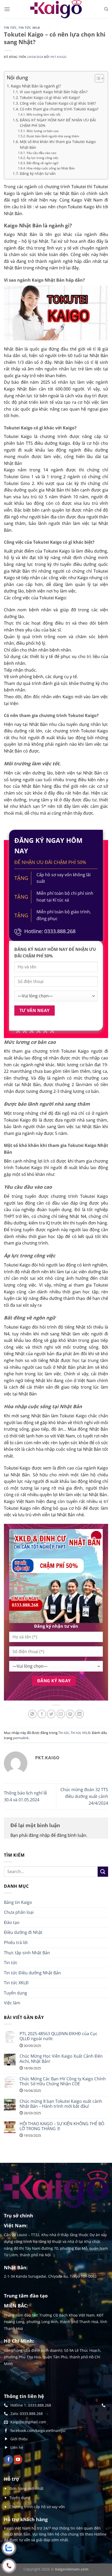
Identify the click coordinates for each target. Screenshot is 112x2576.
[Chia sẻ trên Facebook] (42, 1714)
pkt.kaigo (59, 57)
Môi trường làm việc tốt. (44, 114)
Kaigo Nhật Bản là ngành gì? (36, 86)
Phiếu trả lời (16, 1943)
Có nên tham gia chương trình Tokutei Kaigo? (59, 109)
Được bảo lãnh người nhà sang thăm (53, 136)
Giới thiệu (19, 2439)
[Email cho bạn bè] (61, 1714)
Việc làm (12, 2003)
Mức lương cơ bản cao (42, 131)
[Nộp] (103, 1872)
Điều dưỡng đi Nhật (23, 1932)
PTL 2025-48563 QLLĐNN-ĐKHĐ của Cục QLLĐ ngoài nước (58, 2036)
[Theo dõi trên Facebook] (9, 2460)
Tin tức (10, 28)
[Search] (106, 9)
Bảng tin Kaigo (18, 1902)
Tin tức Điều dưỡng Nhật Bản (32, 1973)
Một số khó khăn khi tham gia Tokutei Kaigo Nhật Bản (58, 144)
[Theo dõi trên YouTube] (18, 2460)
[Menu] (7, 9)
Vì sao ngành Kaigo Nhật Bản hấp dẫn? (54, 92)
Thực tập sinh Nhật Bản (27, 1953)
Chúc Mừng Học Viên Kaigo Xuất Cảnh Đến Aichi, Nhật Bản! (61, 2059)
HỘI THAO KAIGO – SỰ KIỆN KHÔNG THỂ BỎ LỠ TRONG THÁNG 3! (62, 2126)
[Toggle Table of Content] (97, 78)
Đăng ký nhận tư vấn (38, 173)
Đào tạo (12, 1922)
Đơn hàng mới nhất (26, 2488)
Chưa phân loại (19, 1912)
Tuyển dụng (15, 1993)
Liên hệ (17, 2447)
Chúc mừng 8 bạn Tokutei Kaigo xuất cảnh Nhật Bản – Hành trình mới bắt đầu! (61, 2104)
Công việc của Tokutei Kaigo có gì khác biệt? (58, 103)
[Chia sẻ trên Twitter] (51, 1714)
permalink (21, 1738)
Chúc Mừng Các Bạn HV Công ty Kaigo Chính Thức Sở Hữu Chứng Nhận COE (63, 2081)
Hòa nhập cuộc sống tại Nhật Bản (51, 168)
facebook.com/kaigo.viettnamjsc (38, 2430)
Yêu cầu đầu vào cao (41, 153)
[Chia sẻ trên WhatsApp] (32, 1714)
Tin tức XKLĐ (29, 28)
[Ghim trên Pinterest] (70, 1714)
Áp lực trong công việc (42, 158)
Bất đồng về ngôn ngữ (42, 163)
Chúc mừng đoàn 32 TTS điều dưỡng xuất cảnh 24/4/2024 (84, 1796)
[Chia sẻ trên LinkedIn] (80, 1714)
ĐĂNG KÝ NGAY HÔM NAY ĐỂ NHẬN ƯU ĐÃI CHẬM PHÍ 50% (58, 123)
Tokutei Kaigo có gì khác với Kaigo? (50, 97)
